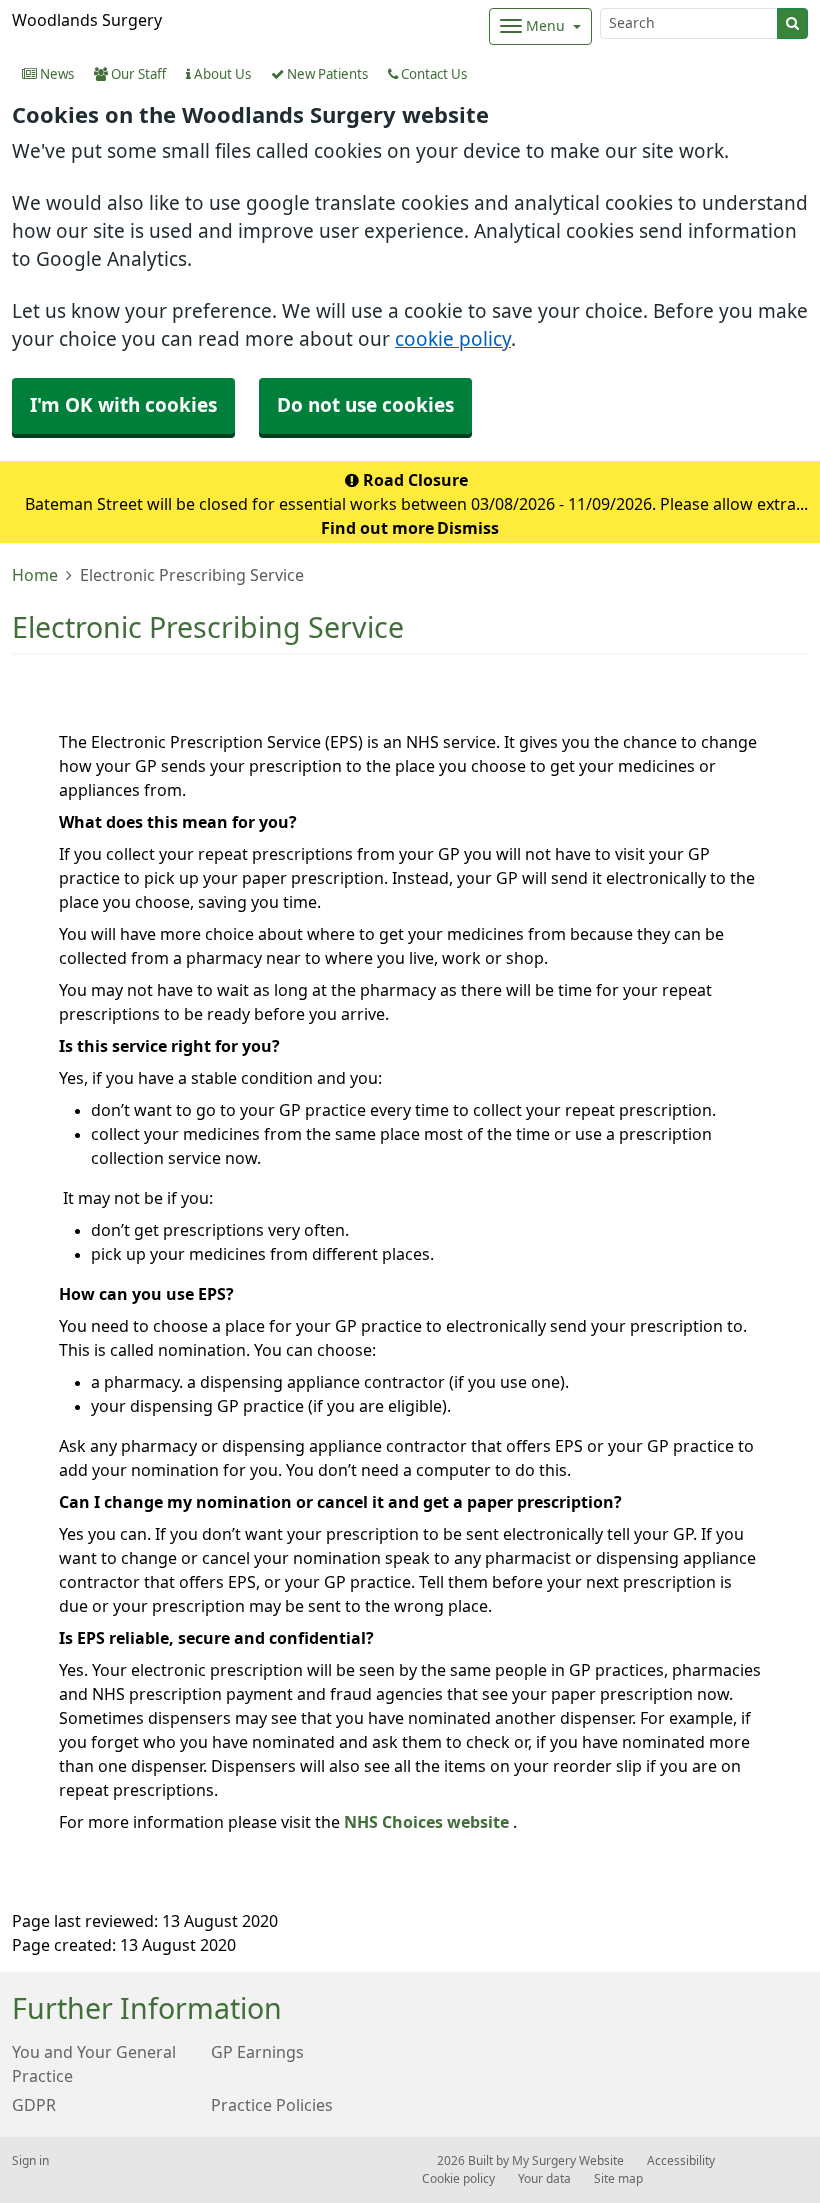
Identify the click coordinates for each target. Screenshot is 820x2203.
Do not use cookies (365, 405)
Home (35, 575)
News (55, 74)
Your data (544, 2179)
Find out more (377, 528)
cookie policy (453, 339)
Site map (618, 2179)
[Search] (792, 23)
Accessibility (681, 2161)
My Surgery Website (568, 2161)
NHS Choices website (428, 1822)
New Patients (326, 74)
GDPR (34, 2105)
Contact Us (432, 74)
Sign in (30, 2161)
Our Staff (137, 74)
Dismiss (468, 528)
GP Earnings (257, 2052)
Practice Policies (272, 2105)
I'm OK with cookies (123, 405)
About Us (221, 74)
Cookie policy (458, 2179)
